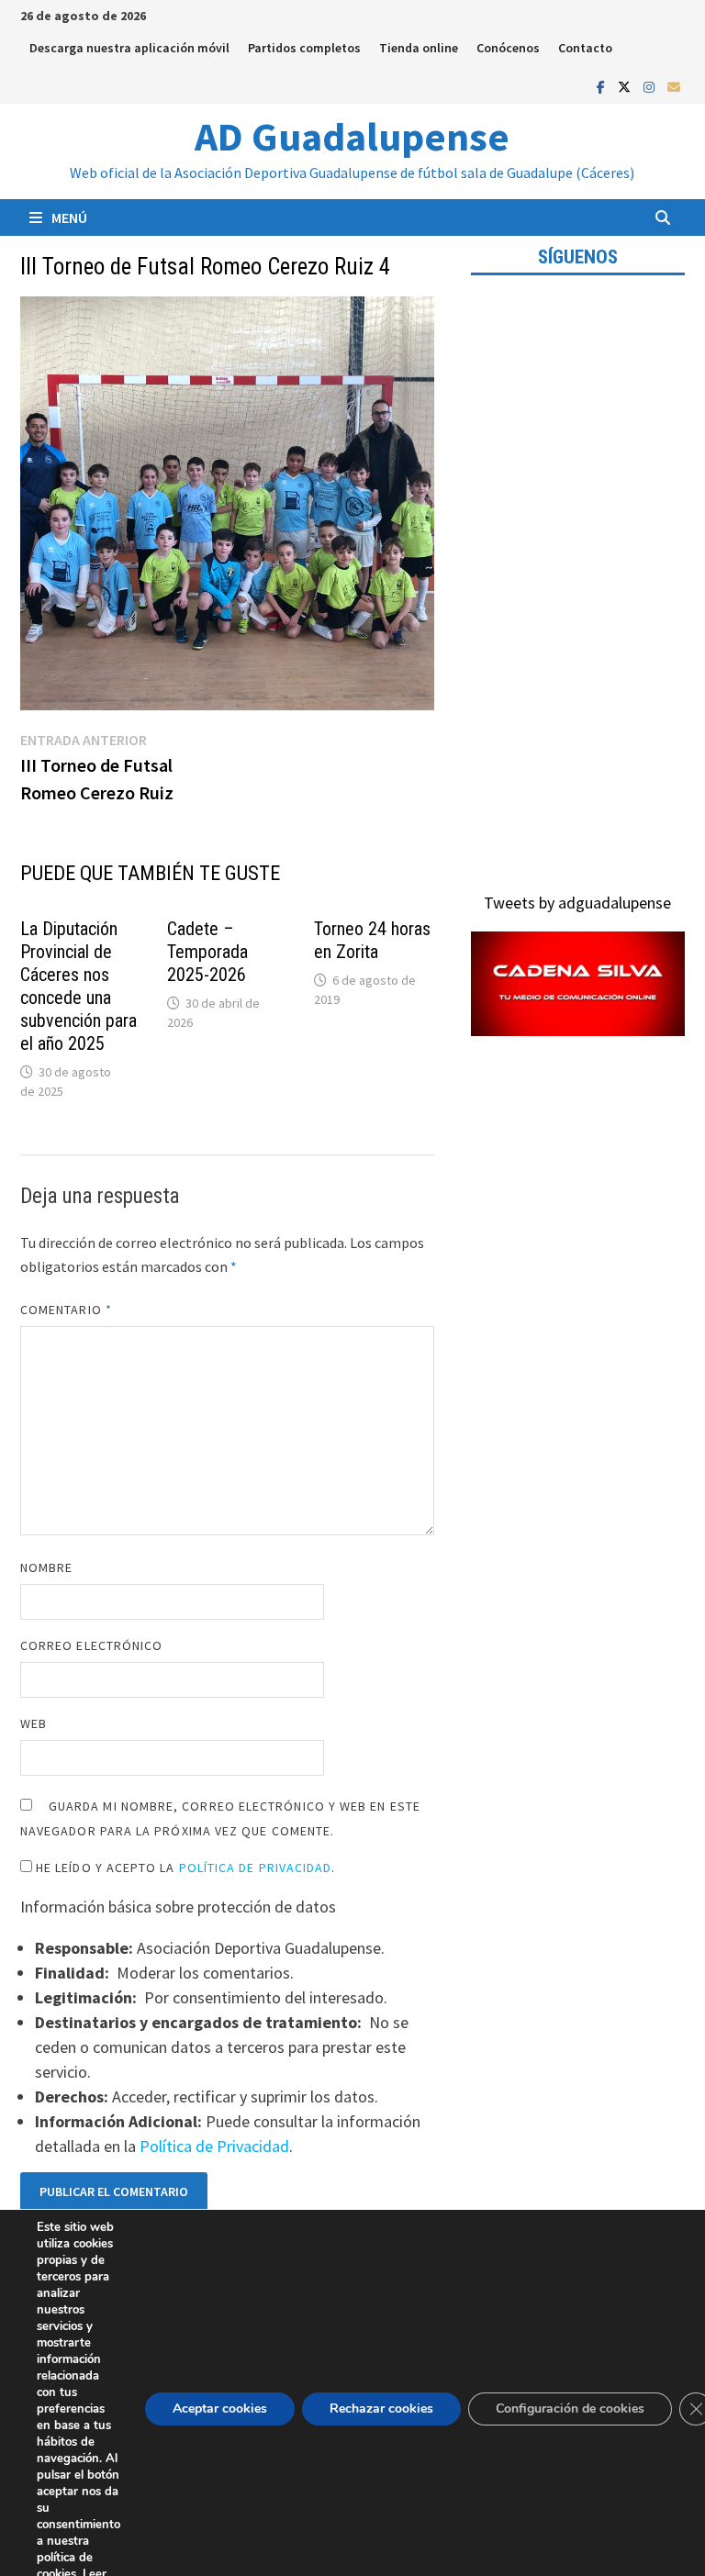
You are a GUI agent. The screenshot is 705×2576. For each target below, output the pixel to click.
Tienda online (419, 48)
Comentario (66, 1310)
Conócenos (508, 48)
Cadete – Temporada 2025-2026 (207, 952)
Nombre (46, 1567)
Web (34, 1723)
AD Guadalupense (352, 136)
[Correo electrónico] (674, 86)
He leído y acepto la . (184, 1868)
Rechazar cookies (381, 2409)
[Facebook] (603, 86)
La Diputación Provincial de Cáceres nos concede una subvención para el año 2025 (78, 986)
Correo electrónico (91, 1645)
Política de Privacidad (256, 1868)
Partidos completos (304, 48)
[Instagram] (651, 86)
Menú (69, 217)
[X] (626, 86)
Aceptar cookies (220, 2409)
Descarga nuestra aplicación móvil (129, 48)
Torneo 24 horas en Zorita (372, 940)
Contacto (585, 48)
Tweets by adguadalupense (577, 903)
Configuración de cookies (570, 2409)
